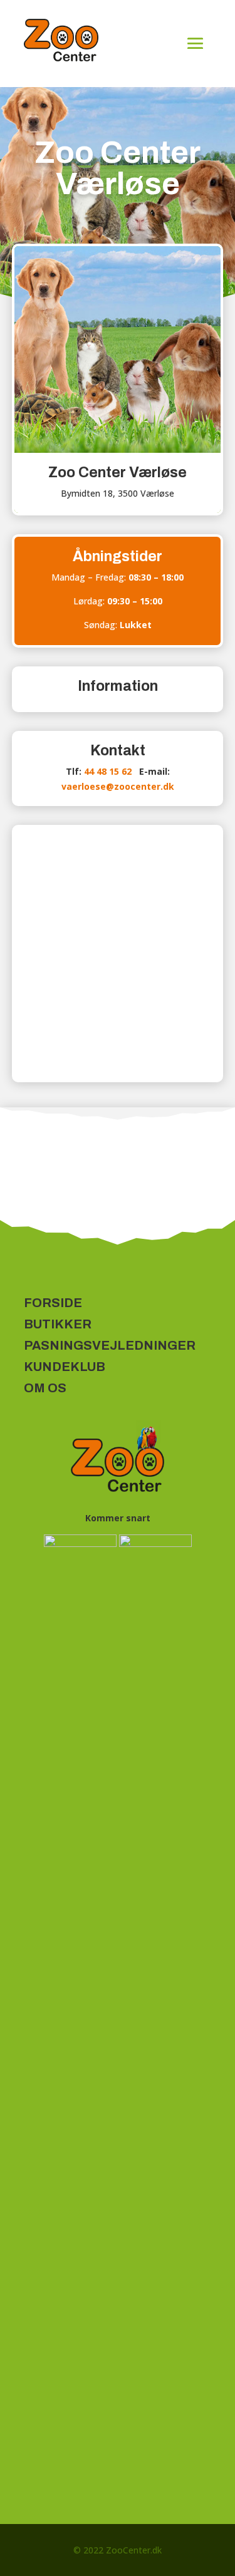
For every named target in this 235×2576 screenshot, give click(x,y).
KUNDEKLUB (65, 1367)
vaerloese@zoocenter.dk (118, 786)
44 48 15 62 (108, 771)
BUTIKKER (58, 1324)
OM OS (45, 1388)
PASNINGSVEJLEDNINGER (110, 1345)
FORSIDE (53, 1303)
